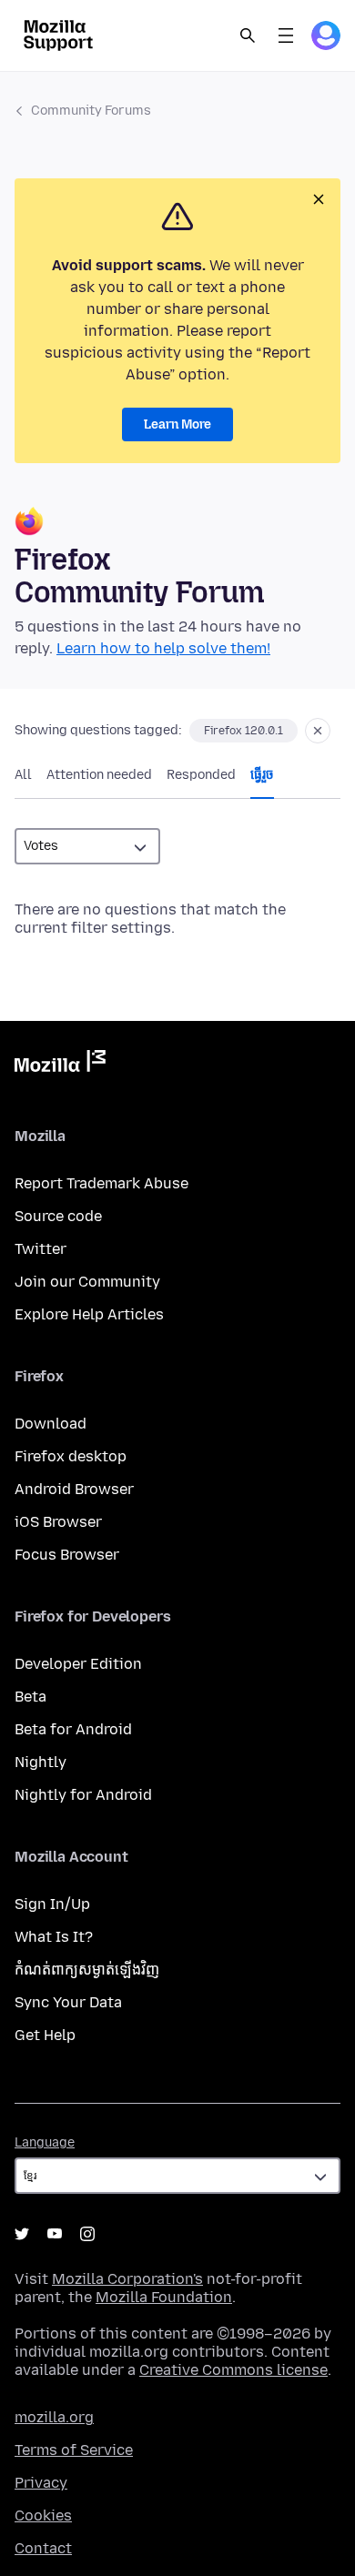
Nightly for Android (83, 1795)
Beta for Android (73, 1729)
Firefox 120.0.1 (243, 731)
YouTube (55, 2234)
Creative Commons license (233, 2370)
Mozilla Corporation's (127, 2279)
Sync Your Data (68, 2002)
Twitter (41, 1249)
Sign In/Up (52, 1904)
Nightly (41, 1762)
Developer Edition (78, 1664)
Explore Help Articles (89, 1314)
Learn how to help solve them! (163, 648)
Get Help (45, 2035)
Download (51, 1424)
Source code (58, 1216)
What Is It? (54, 1937)
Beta (30, 1697)
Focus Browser (67, 1555)
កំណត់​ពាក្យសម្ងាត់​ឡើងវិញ (87, 1970)
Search (248, 35)
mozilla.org (54, 2417)
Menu (286, 35)
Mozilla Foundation (164, 2297)
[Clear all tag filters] (318, 731)
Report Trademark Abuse (101, 1183)
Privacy (41, 2483)
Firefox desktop (71, 1456)
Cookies (43, 2515)
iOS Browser (58, 1522)
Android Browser (74, 1489)
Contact (43, 2548)
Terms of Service (74, 2450)
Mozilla (60, 1065)
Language (45, 2142)
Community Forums (91, 111)
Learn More (177, 424)
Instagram (87, 2234)
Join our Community (87, 1282)
